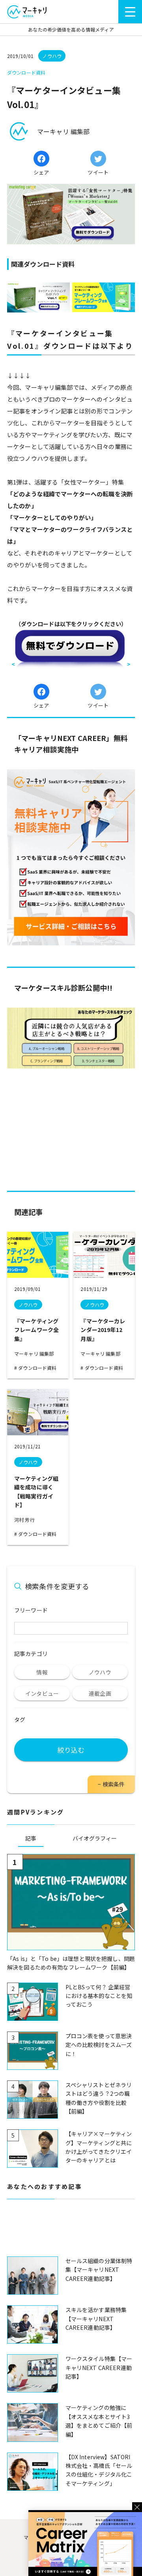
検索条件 (114, 1784)
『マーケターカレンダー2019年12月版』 (103, 1330)
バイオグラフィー (95, 1838)
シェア (41, 172)
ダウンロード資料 (37, 1368)
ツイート (98, 172)
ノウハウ (28, 1305)
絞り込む (71, 1750)
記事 (31, 1838)
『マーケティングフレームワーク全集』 (36, 1330)
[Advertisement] (71, 2232)
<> (71, 664)
